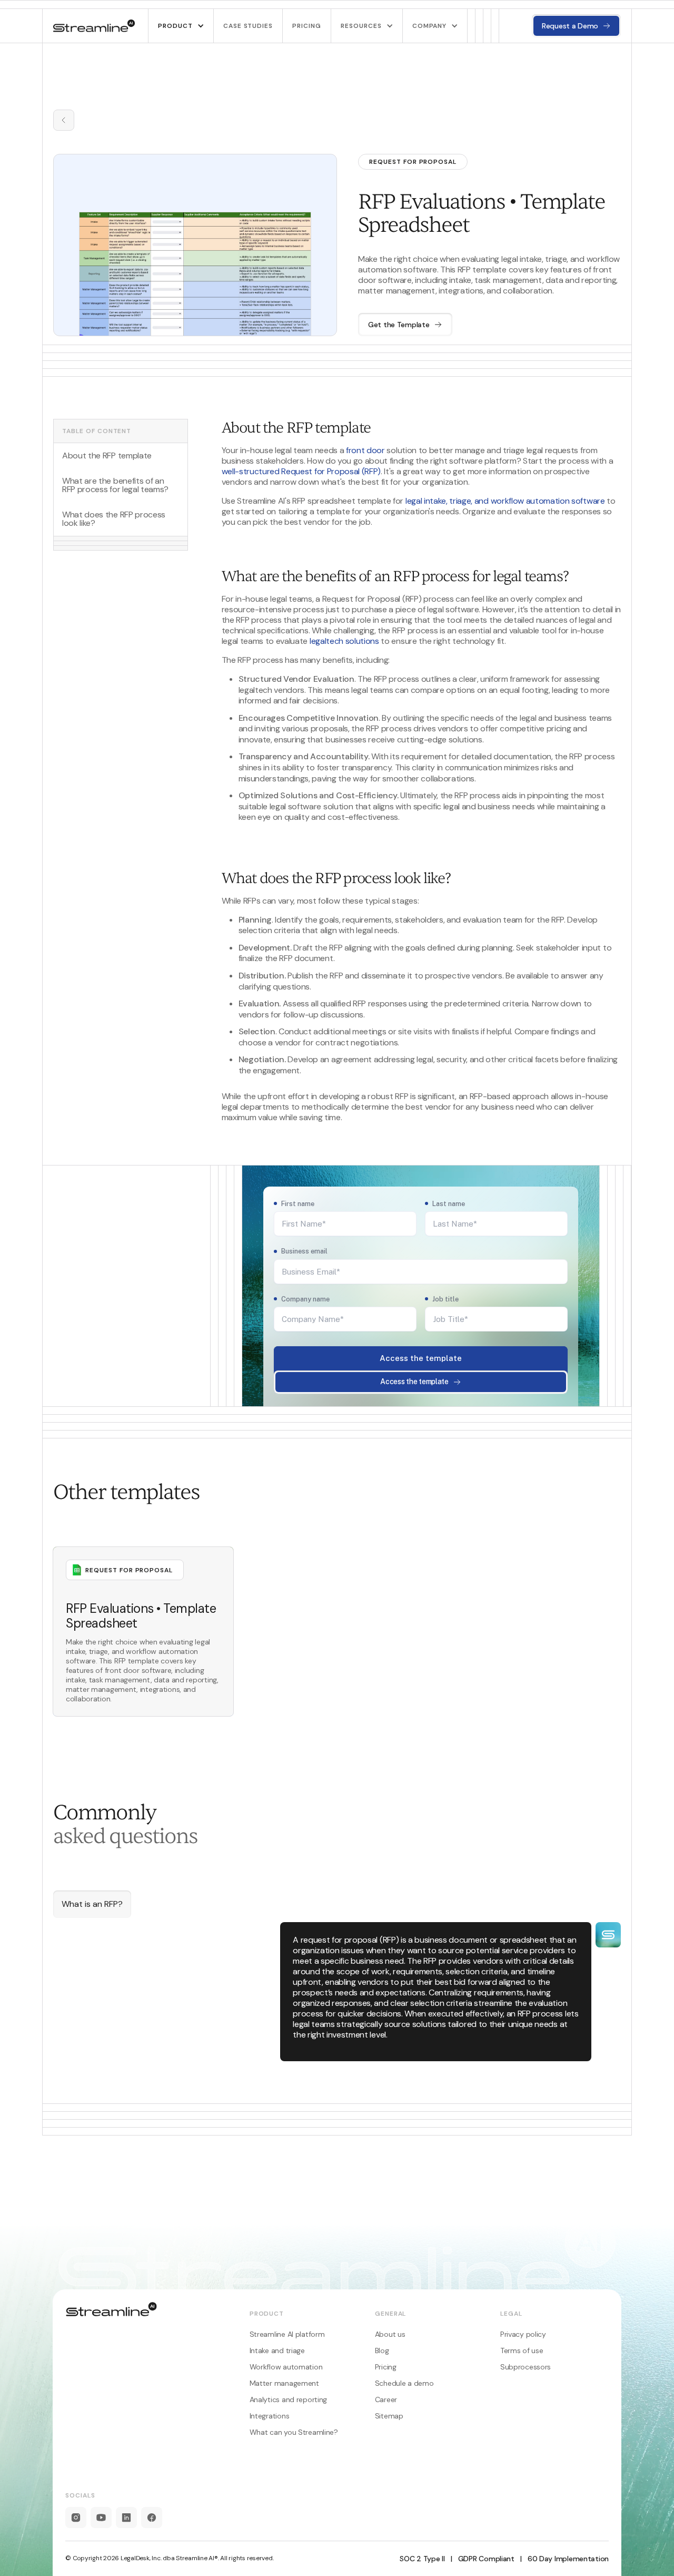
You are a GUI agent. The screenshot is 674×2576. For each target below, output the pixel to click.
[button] (181, 26)
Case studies (248, 26)
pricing (307, 26)
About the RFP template (107, 456)
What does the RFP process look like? (114, 519)
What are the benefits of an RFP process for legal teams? (115, 485)
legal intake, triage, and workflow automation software (505, 501)
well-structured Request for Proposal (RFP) (301, 471)
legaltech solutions (344, 641)
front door (365, 450)
